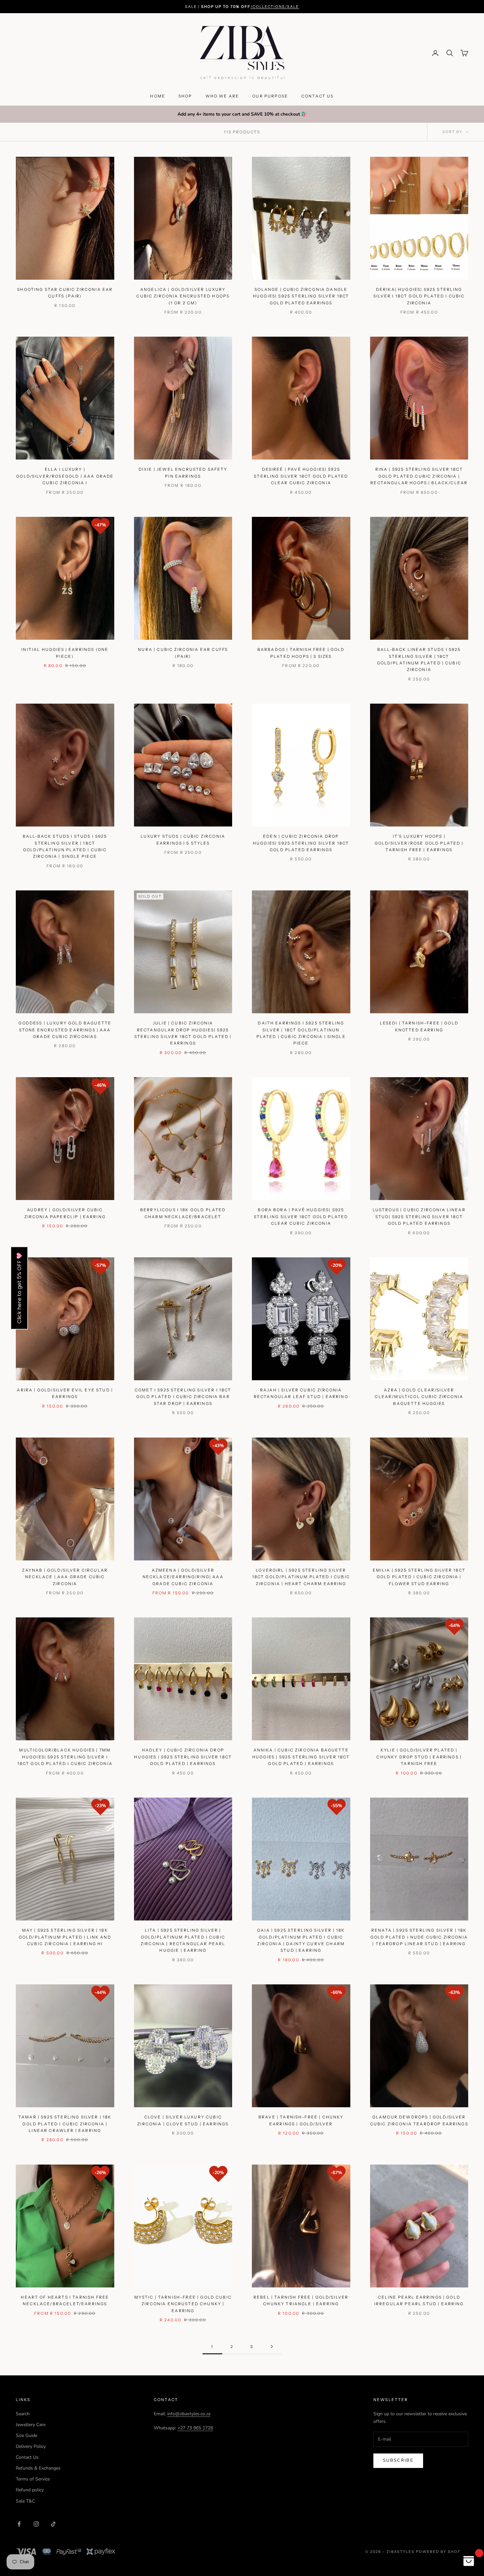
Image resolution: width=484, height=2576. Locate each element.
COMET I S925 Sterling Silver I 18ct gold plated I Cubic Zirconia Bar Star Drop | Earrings (183, 1397)
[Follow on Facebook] (19, 2524)
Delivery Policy (31, 2446)
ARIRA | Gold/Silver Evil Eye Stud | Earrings (65, 1393)
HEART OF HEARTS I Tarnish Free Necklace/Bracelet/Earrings (65, 2300)
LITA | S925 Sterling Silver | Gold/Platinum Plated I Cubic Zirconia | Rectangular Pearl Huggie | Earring (183, 1940)
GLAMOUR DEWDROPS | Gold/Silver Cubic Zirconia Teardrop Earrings (419, 2120)
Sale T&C (25, 2501)
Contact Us (27, 2457)
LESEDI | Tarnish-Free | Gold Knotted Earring (419, 1026)
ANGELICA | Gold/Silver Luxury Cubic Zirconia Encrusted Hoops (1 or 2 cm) (183, 296)
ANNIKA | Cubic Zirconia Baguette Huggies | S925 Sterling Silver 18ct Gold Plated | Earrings (301, 1757)
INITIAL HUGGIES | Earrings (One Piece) (65, 653)
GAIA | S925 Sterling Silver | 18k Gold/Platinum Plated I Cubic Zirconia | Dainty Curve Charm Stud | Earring (301, 1940)
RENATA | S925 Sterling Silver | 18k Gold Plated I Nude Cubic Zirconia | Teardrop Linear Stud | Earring (419, 1937)
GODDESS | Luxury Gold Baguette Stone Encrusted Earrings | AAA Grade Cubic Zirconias (65, 1030)
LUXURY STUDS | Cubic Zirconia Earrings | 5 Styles (183, 840)
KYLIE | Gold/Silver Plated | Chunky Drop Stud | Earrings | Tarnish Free (419, 1757)
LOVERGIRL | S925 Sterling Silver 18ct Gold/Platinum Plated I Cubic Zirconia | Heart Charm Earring (301, 1577)
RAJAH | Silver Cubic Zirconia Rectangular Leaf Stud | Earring (301, 1393)
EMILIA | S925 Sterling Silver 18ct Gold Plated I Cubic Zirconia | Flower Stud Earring (419, 1577)
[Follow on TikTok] (53, 2524)
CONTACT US (318, 96)
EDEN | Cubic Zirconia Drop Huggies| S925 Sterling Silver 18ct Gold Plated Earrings (301, 843)
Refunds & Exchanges (38, 2468)
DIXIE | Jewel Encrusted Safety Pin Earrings (183, 473)
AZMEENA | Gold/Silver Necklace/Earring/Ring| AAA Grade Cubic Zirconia (183, 1577)
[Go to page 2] (272, 2347)
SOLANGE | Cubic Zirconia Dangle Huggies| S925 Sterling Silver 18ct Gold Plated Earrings (301, 296)
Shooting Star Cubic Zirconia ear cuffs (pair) (65, 293)
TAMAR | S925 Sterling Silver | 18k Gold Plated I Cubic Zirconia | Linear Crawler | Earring (65, 2124)
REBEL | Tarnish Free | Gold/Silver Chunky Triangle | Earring (301, 2300)
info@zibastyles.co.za (189, 2414)
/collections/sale (275, 7)
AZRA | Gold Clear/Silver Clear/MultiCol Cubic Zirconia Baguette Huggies (419, 1397)
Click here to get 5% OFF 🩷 (19, 1288)
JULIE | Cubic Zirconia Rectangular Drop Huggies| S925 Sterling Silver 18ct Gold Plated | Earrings (183, 1033)
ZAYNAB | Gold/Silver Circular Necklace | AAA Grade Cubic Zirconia (65, 1577)
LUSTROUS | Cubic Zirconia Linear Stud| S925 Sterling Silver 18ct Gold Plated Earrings (419, 1217)
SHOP (185, 96)
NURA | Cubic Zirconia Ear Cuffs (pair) (183, 653)
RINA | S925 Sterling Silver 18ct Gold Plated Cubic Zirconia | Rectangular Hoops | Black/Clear (419, 476)
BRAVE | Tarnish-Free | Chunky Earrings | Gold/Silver (301, 2120)
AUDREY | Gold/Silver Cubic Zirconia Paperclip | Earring (65, 1213)
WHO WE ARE (222, 96)
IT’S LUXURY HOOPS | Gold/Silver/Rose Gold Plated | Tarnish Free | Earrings (419, 843)
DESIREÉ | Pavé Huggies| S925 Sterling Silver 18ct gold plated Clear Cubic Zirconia (301, 476)
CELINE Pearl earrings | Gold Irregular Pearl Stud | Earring (419, 2300)
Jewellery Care (31, 2425)
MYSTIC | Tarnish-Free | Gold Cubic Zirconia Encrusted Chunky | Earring (183, 2304)
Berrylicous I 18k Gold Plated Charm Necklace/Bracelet (183, 1213)
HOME (158, 96)
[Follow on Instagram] (36, 2524)
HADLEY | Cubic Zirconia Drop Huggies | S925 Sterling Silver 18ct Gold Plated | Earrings (183, 1757)
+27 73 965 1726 (195, 2428)
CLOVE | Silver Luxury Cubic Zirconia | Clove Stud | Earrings (183, 2120)
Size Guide (27, 2436)
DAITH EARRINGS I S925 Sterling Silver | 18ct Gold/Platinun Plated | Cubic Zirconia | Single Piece (301, 1033)
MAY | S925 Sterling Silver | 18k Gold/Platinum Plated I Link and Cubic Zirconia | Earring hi (65, 1937)
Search (23, 2414)
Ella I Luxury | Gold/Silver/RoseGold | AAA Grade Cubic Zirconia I (65, 476)
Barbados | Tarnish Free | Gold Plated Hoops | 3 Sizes (301, 653)
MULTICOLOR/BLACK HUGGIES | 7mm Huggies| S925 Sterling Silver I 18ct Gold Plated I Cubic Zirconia (65, 1757)
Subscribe (398, 2460)
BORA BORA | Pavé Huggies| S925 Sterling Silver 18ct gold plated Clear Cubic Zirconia (301, 1217)
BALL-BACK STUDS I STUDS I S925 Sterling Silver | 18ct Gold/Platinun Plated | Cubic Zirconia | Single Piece (65, 846)
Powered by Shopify (442, 2552)
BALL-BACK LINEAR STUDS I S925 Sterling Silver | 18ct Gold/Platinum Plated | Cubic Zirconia (419, 659)
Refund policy (30, 2490)
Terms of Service (33, 2479)
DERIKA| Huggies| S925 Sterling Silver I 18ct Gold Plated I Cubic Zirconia (419, 296)
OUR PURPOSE (270, 96)
